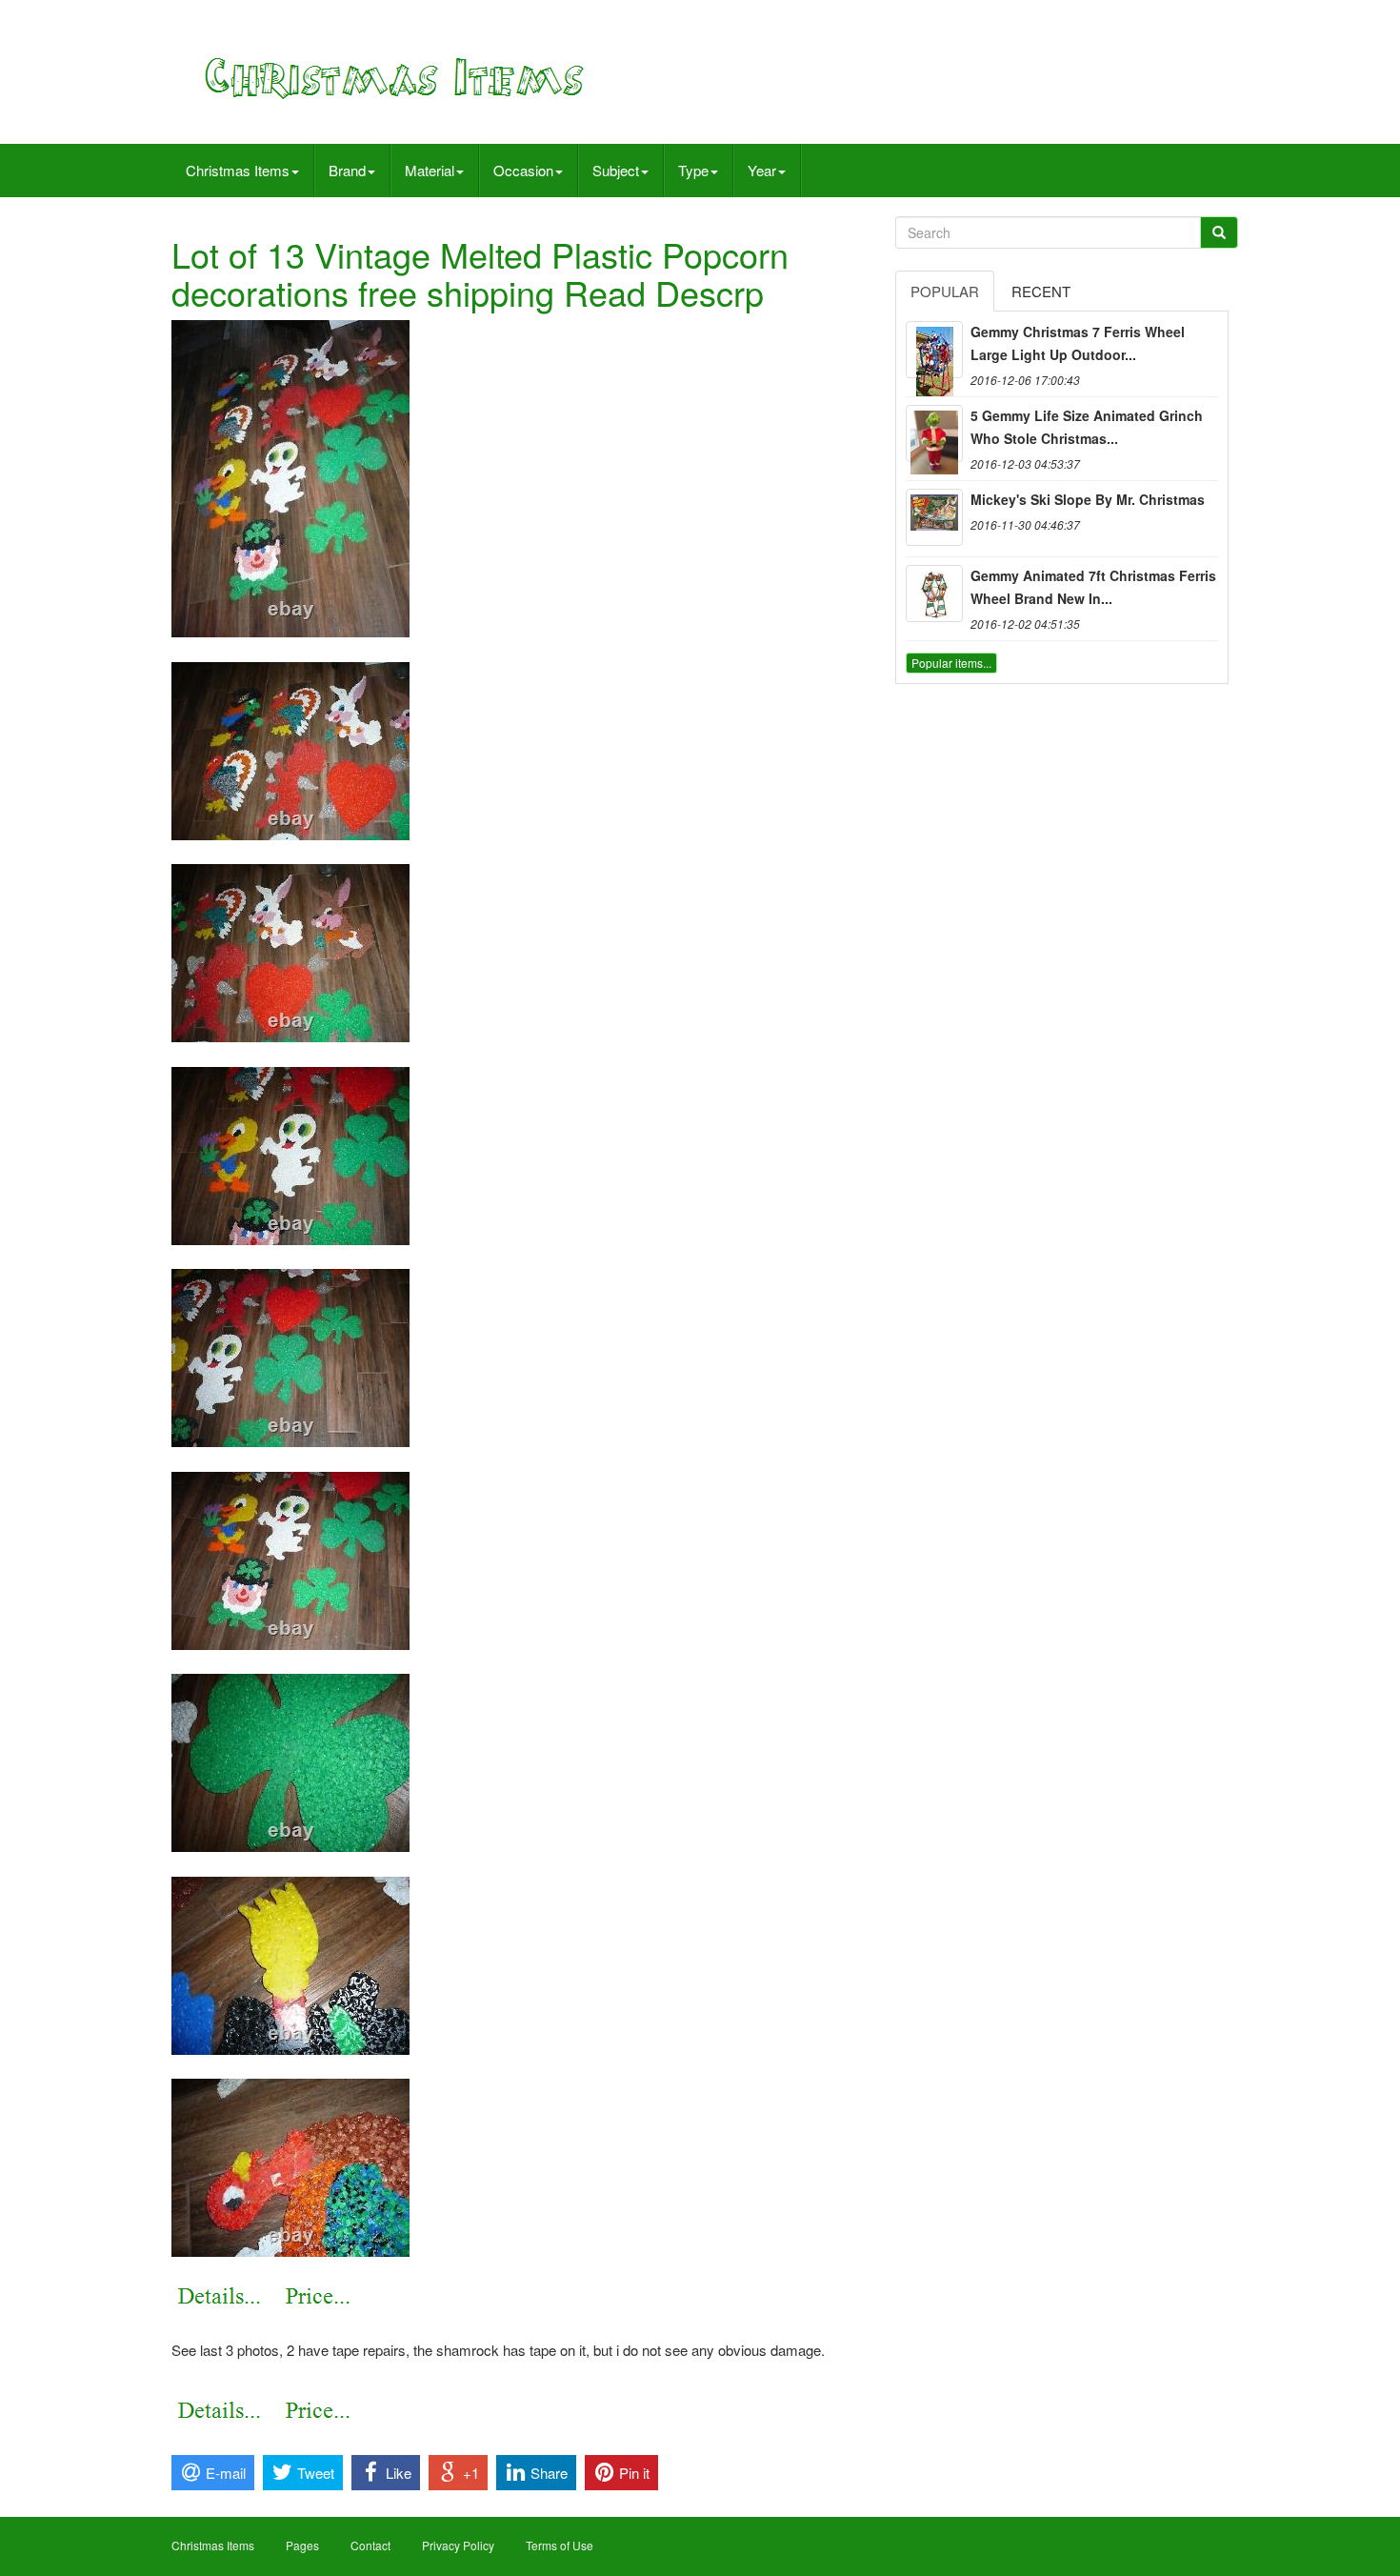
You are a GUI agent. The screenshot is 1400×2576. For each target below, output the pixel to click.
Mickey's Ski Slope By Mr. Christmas (1088, 499)
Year (762, 170)
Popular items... (951, 663)
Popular (945, 291)
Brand (347, 170)
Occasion (523, 170)
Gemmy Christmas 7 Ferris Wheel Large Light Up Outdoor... (1078, 343)
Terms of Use (560, 2545)
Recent (1041, 291)
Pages (302, 2545)
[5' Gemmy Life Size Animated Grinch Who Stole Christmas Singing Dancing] (934, 433)
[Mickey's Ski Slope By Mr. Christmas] (934, 517)
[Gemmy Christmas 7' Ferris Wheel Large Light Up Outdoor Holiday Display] (934, 350)
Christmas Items (238, 170)
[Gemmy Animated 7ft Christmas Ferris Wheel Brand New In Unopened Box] (934, 594)
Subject (616, 170)
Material (430, 170)
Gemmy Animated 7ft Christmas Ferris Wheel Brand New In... (1093, 587)
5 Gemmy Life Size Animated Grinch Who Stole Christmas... (1087, 427)
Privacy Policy (458, 2545)
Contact (370, 2545)
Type (693, 170)
